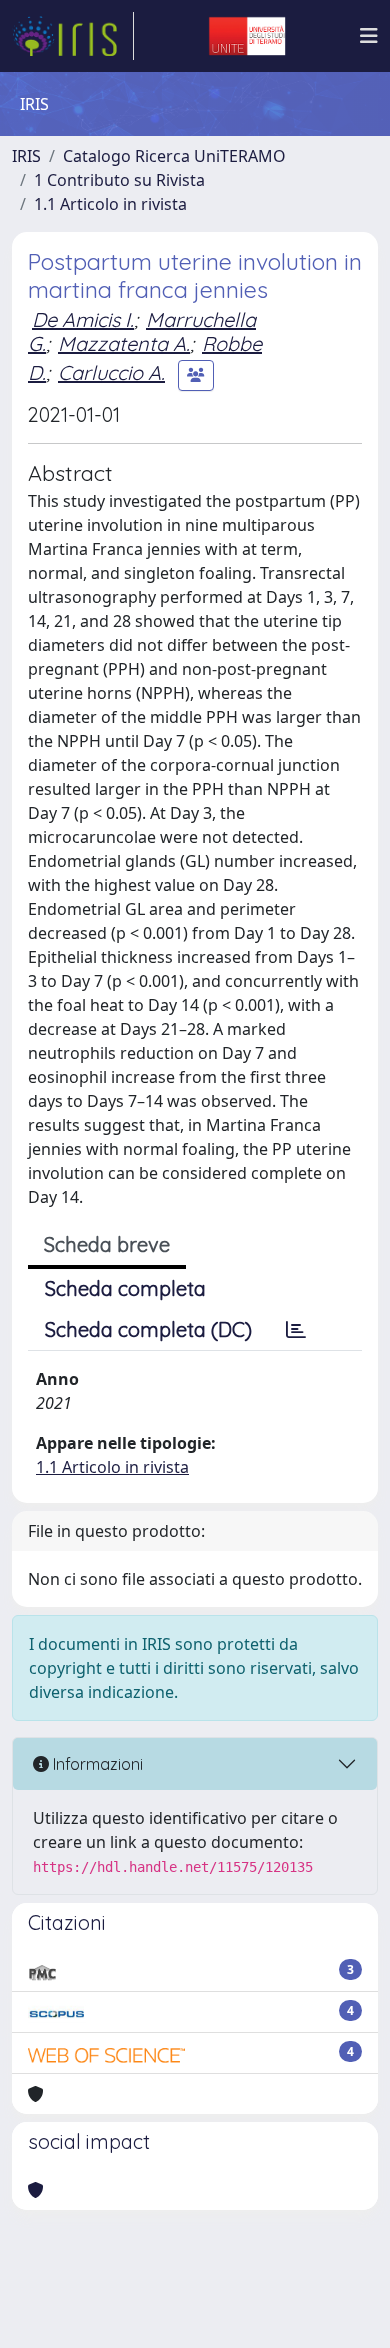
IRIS (26, 156)
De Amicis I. (83, 319)
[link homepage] (73, 36)
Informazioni (96, 1764)
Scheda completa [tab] (125, 1288)
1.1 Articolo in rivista (110, 204)
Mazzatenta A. (124, 343)
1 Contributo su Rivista (119, 180)
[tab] (296, 1330)
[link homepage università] (247, 36)
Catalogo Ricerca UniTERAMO (174, 156)
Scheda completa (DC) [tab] (148, 1329)
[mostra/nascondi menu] (369, 36)
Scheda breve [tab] (107, 1244)
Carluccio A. (111, 372)
